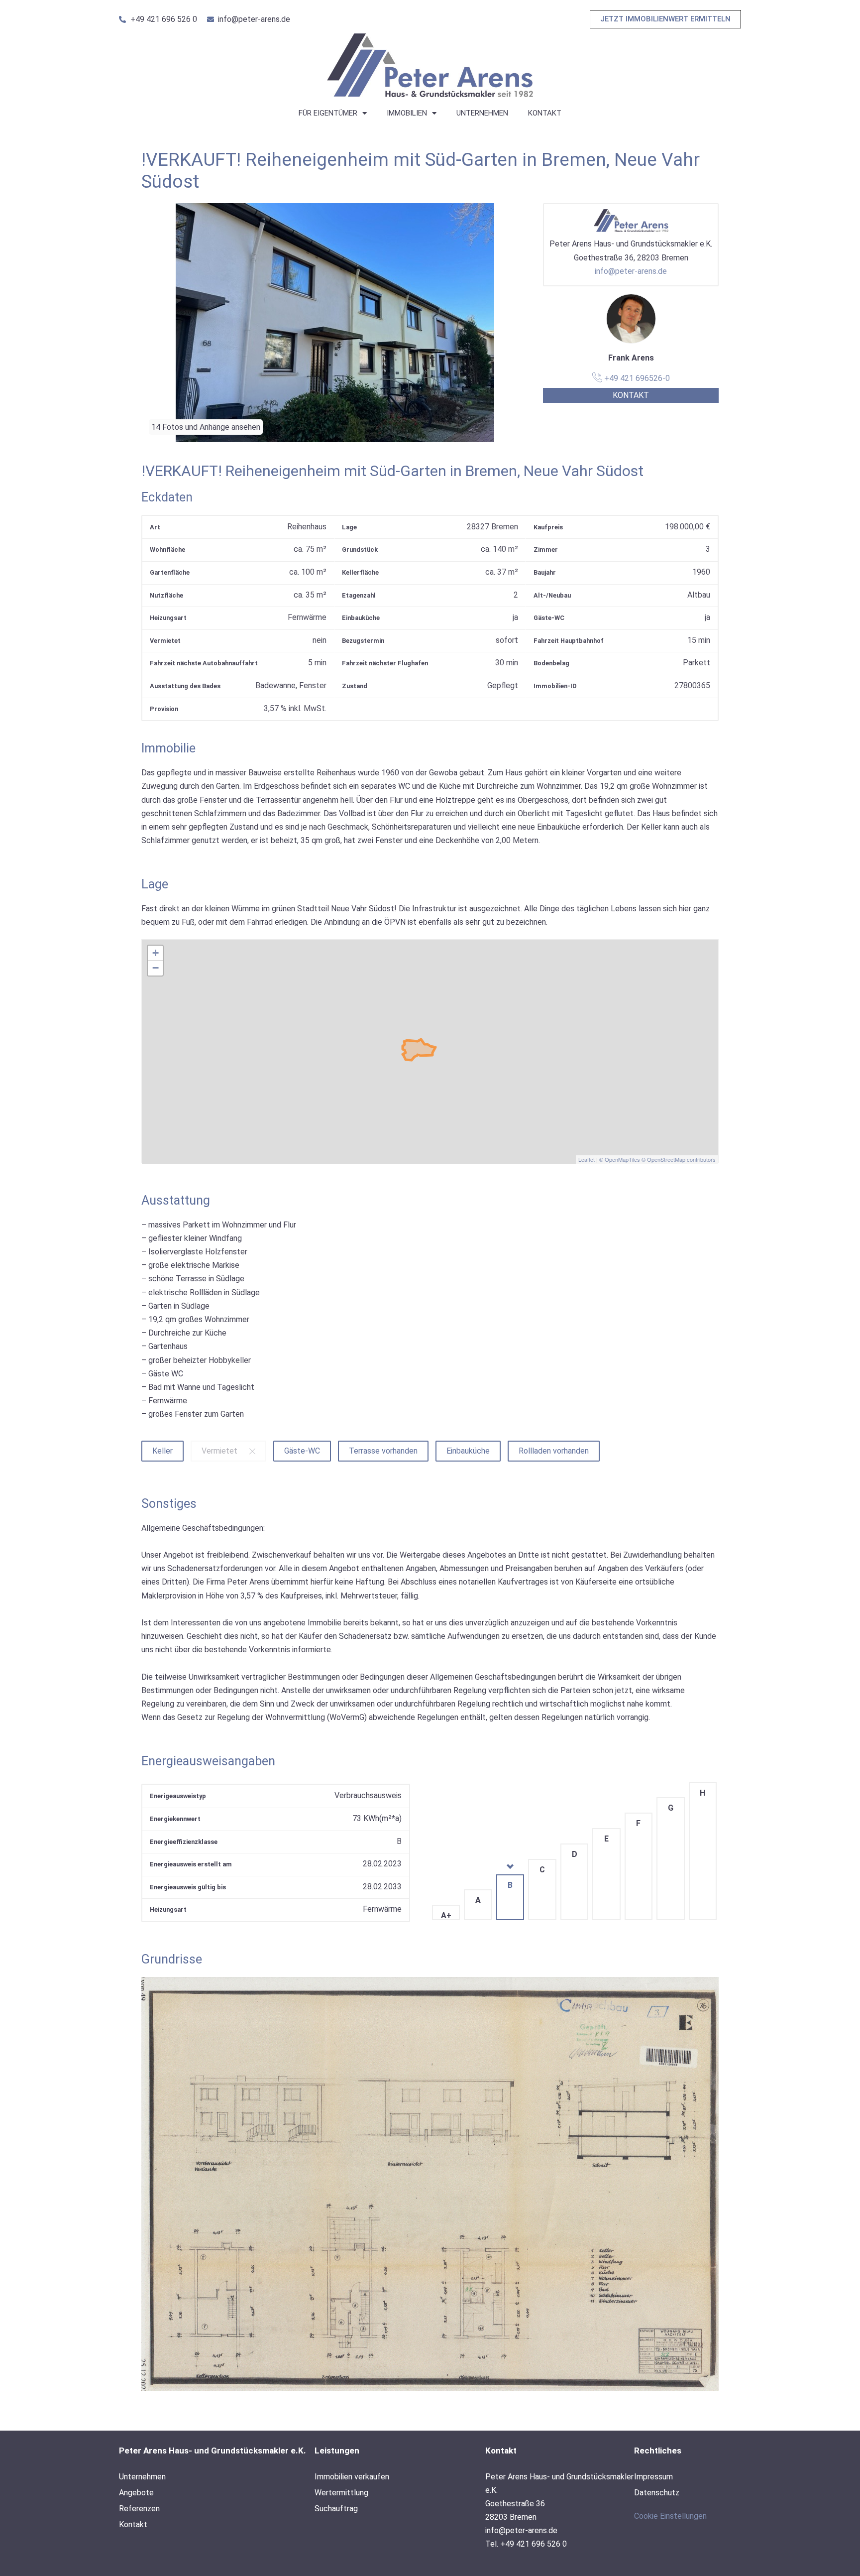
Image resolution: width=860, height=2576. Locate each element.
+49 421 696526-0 (636, 378)
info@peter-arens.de (631, 271)
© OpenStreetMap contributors (679, 1159)
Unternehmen (482, 113)
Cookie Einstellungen (670, 2516)
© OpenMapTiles (620, 1159)
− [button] (156, 968)
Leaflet (587, 1159)
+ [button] (156, 953)
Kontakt (545, 113)
